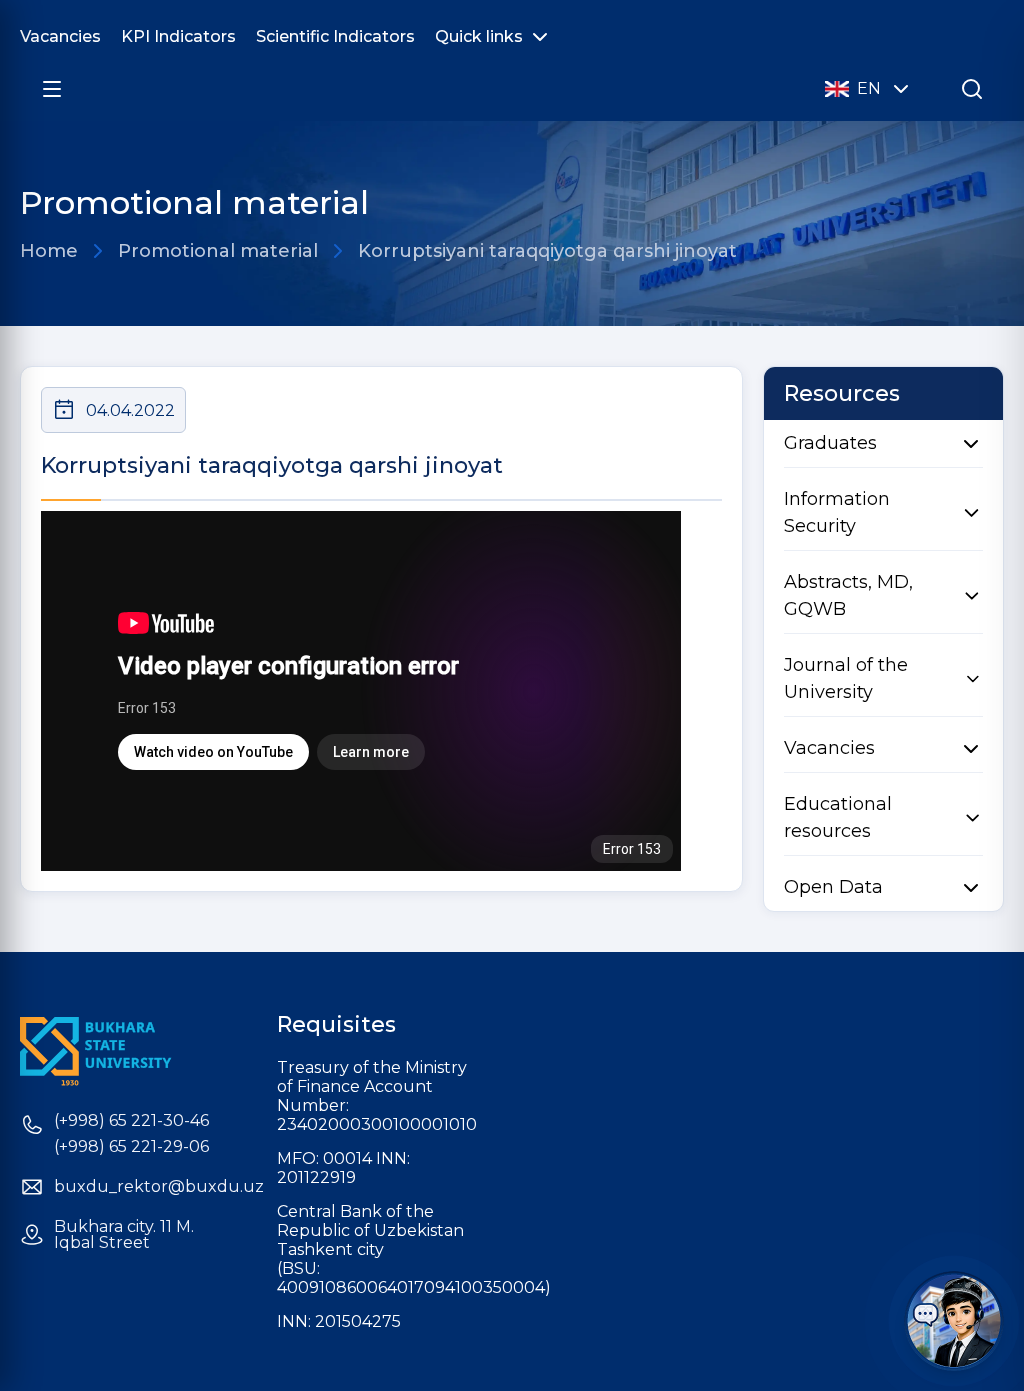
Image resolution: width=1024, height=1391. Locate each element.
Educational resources (838, 817)
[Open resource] (52, 89)
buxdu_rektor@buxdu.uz (159, 1187)
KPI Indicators (178, 36)
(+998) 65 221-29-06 (131, 1147)
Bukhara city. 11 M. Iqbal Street (124, 1235)
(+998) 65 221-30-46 (131, 1121)
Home (49, 251)
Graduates (830, 443)
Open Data (833, 887)
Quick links (479, 36)
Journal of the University (846, 678)
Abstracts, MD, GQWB (848, 595)
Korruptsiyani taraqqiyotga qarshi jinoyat (547, 251)
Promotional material (218, 251)
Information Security (837, 512)
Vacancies (60, 36)
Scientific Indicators (335, 36)
